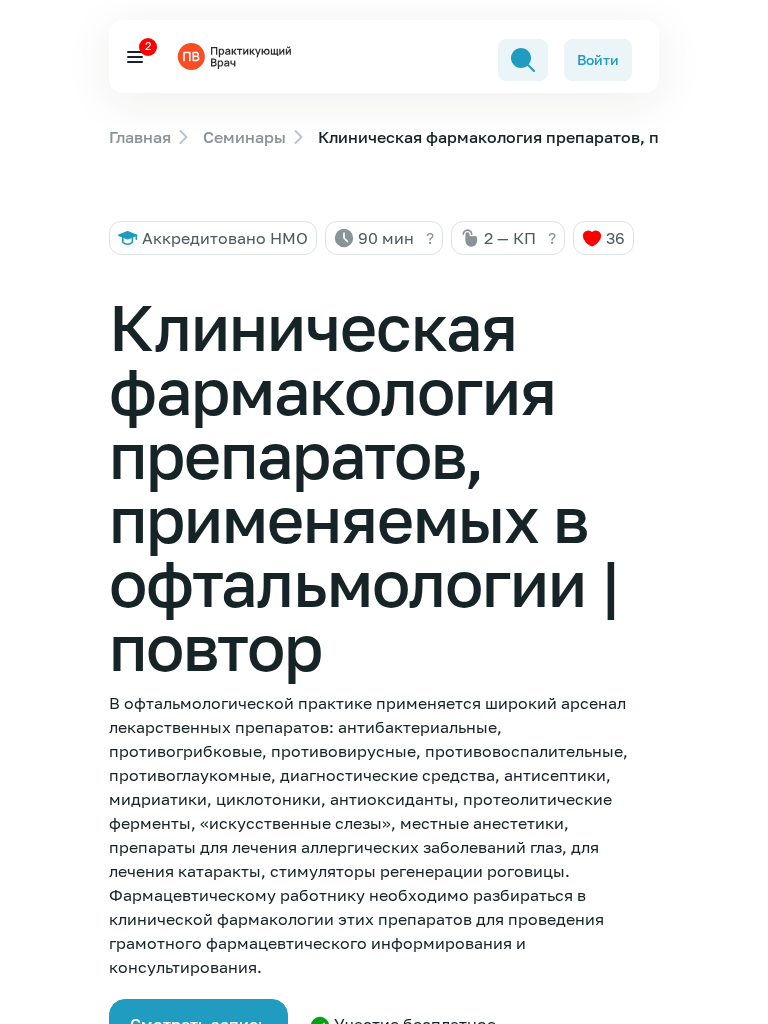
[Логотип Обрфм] (237, 56)
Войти (598, 59)
